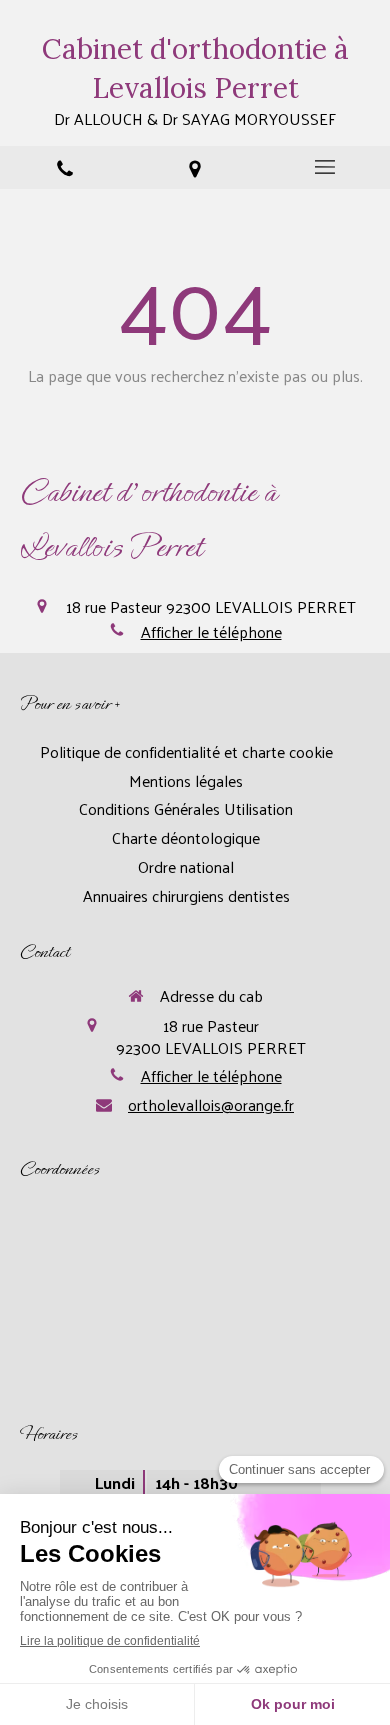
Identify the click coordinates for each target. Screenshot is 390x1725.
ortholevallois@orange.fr (211, 1105)
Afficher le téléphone (211, 632)
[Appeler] (65, 167)
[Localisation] (195, 167)
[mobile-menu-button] (325, 167)
